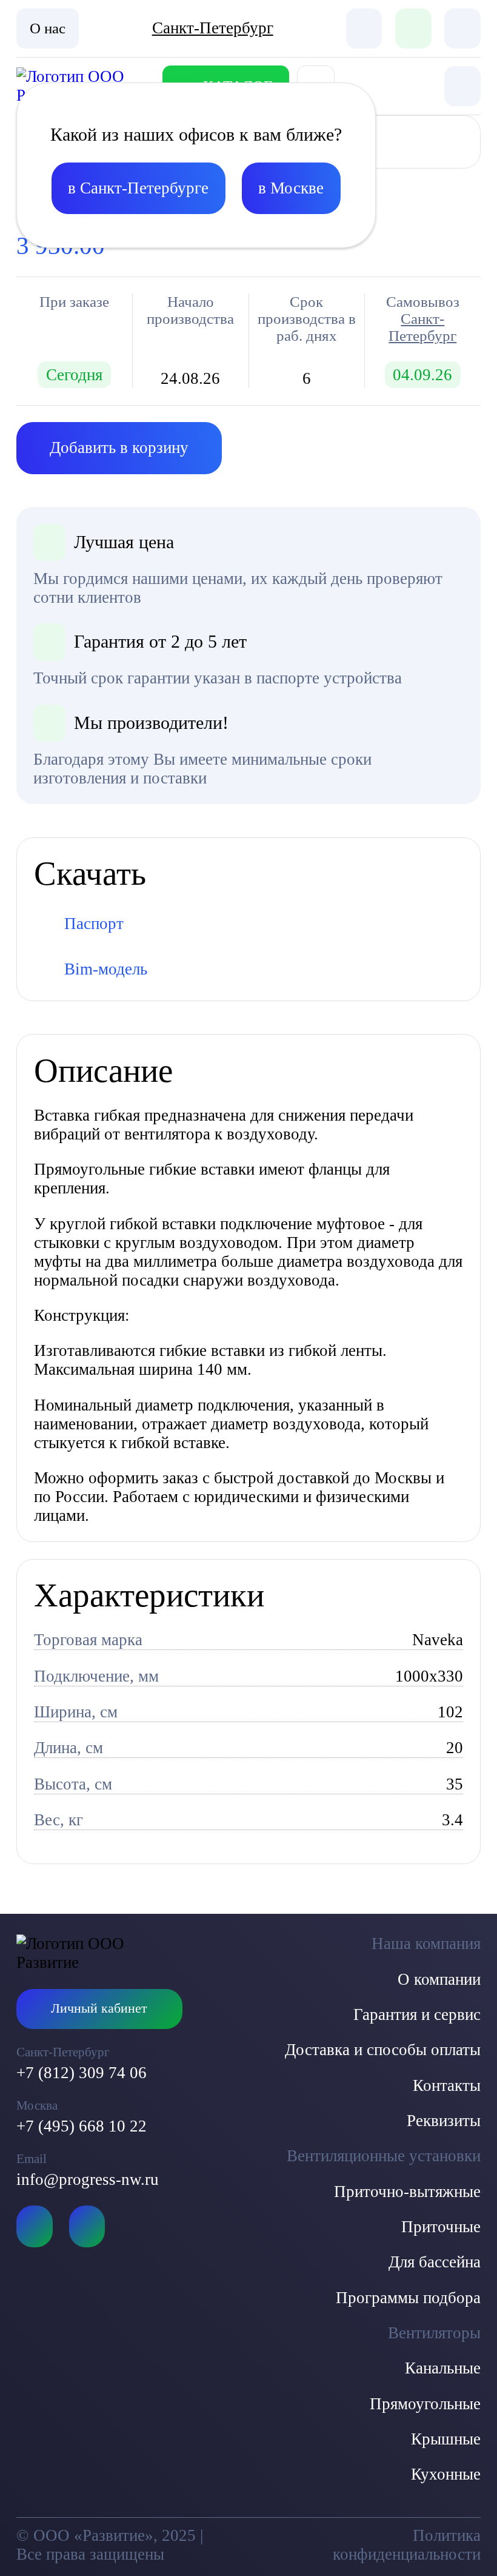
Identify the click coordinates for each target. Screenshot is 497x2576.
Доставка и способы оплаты (383, 2050)
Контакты (447, 2085)
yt (34, 2226)
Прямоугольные (425, 2404)
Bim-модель (106, 969)
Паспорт (94, 924)
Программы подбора (408, 2298)
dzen (87, 2226)
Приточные (441, 2227)
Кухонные (446, 2474)
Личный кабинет (99, 2008)
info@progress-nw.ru (88, 2179)
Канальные (443, 2368)
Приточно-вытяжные (407, 2192)
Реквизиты (444, 2121)
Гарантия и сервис (417, 2014)
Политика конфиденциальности (406, 2545)
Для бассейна (435, 2262)
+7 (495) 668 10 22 (82, 2126)
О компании (439, 1979)
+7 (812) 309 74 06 (82, 2073)
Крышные (446, 2439)
